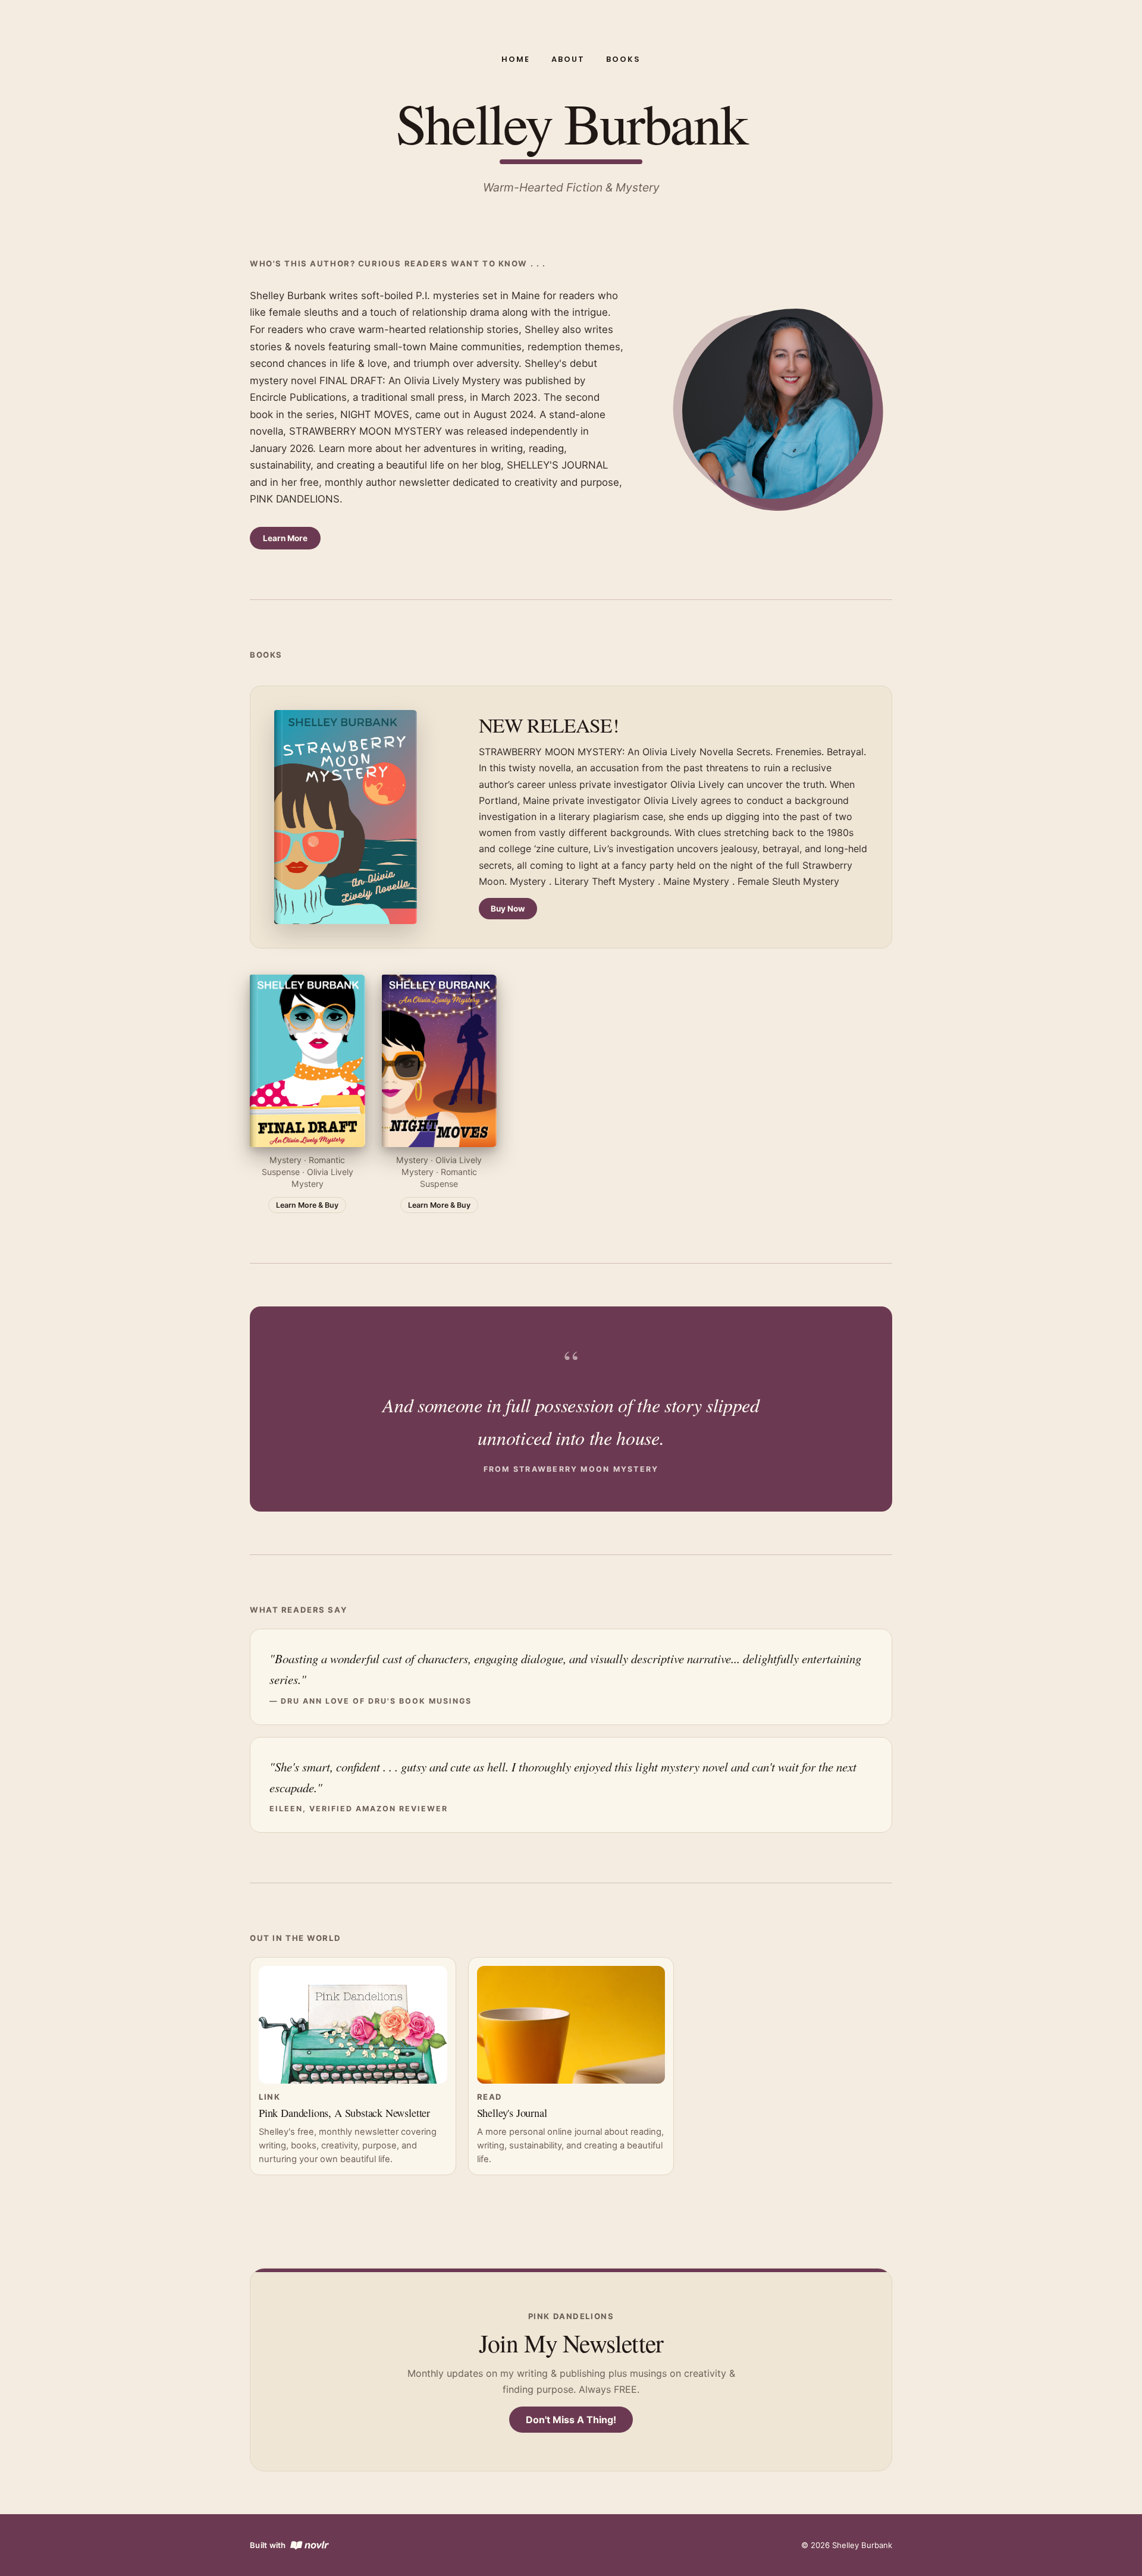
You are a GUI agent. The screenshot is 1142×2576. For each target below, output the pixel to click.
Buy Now (508, 909)
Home (516, 59)
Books (623, 59)
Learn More (285, 538)
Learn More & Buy (307, 1205)
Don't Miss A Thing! (571, 2420)
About (568, 59)
